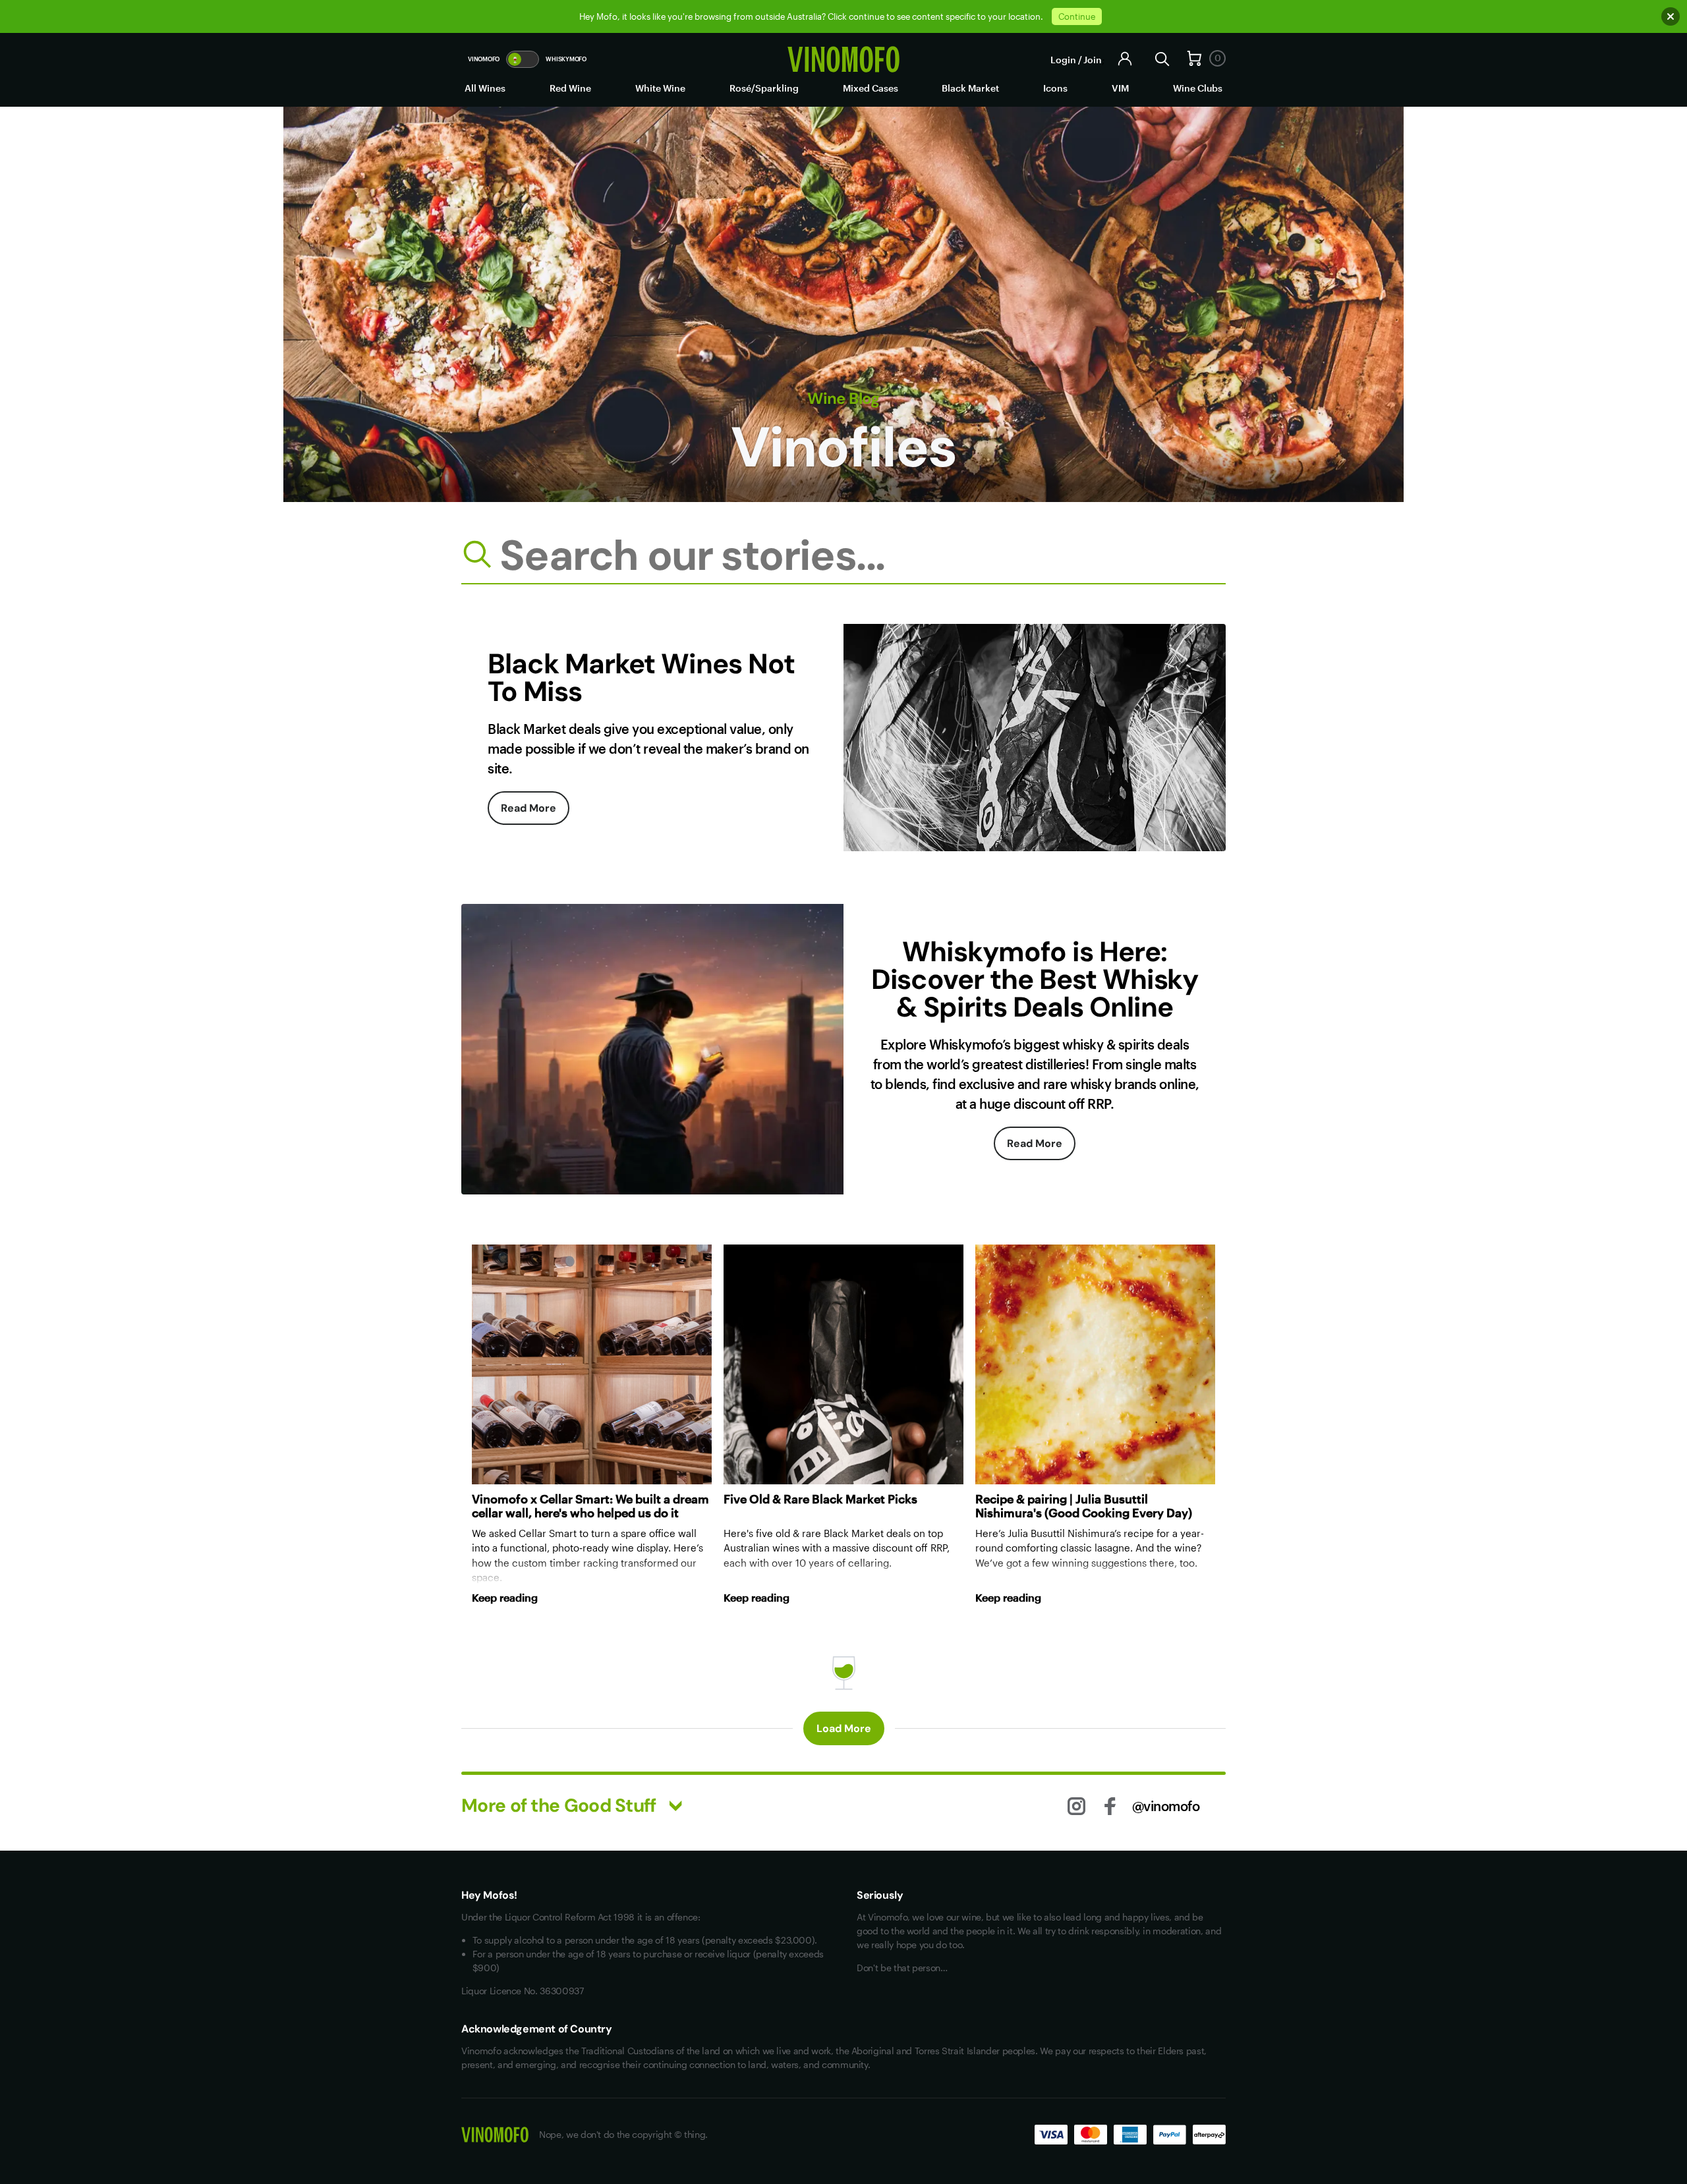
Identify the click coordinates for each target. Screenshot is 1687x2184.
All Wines (485, 88)
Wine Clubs (1198, 88)
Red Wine (570, 88)
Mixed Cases (871, 88)
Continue (1077, 16)
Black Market (970, 88)
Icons (1055, 88)
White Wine (660, 88)
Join (1093, 60)
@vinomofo (1166, 1806)
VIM (1120, 88)
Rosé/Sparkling (764, 88)
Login (1063, 60)
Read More (529, 808)
